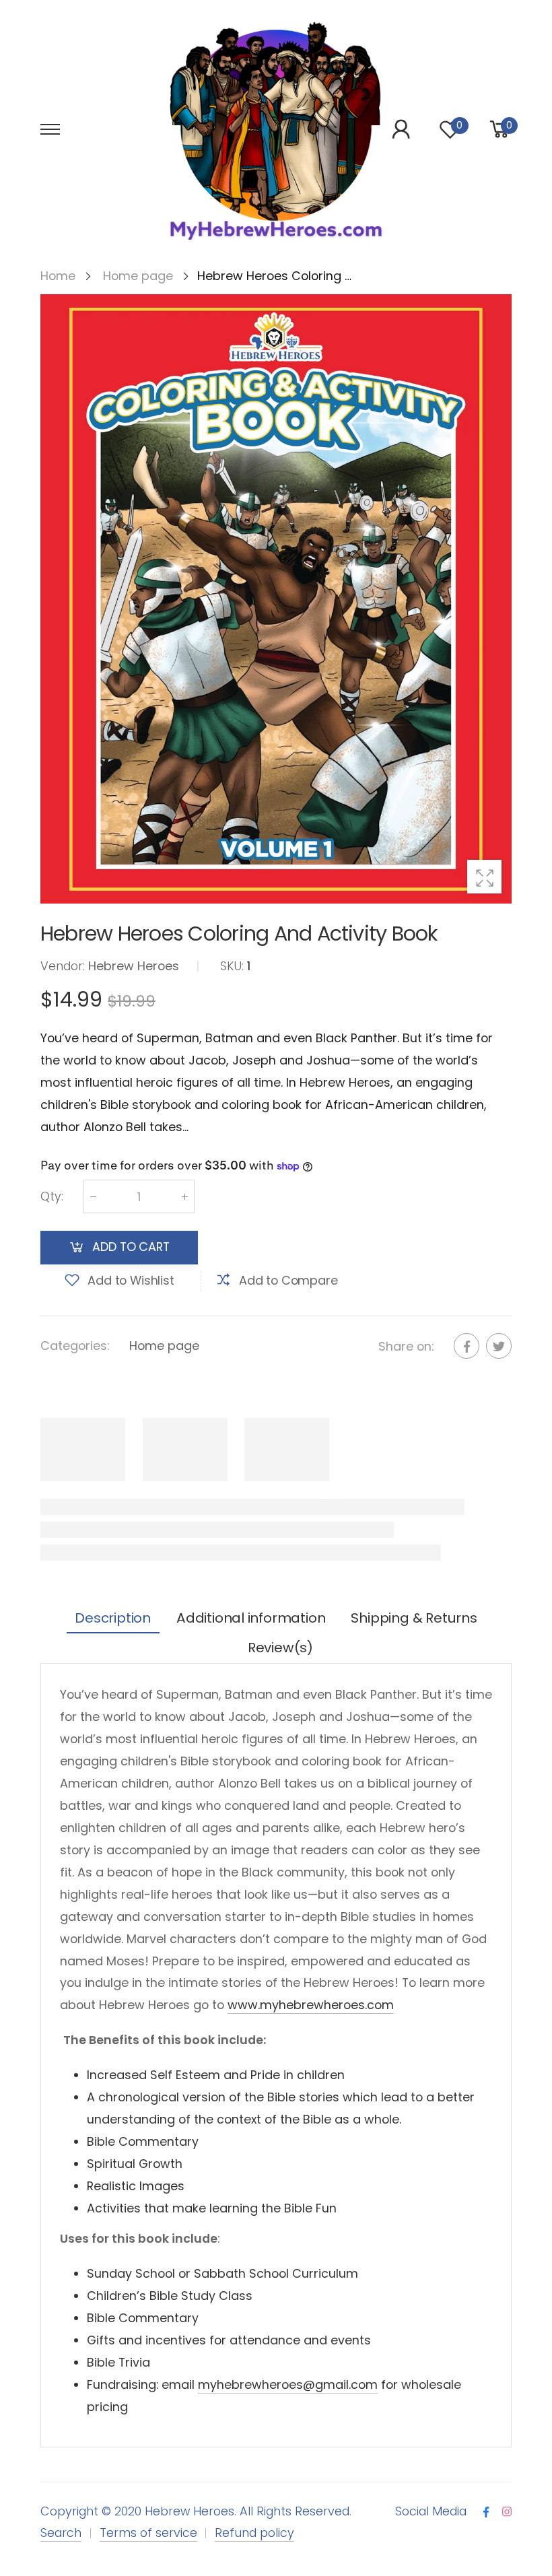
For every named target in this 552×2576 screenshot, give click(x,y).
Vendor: (64, 965)
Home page (164, 1345)
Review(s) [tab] (280, 1648)
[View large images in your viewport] (484, 877)
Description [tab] (113, 1618)
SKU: (234, 965)
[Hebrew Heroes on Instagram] (507, 2512)
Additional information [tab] (251, 1618)
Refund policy (254, 2533)
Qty (52, 1195)
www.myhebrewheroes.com (311, 2005)
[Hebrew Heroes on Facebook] (486, 2512)
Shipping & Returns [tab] (414, 1618)
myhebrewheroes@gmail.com (288, 2384)
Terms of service (148, 2533)
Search (61, 2533)
